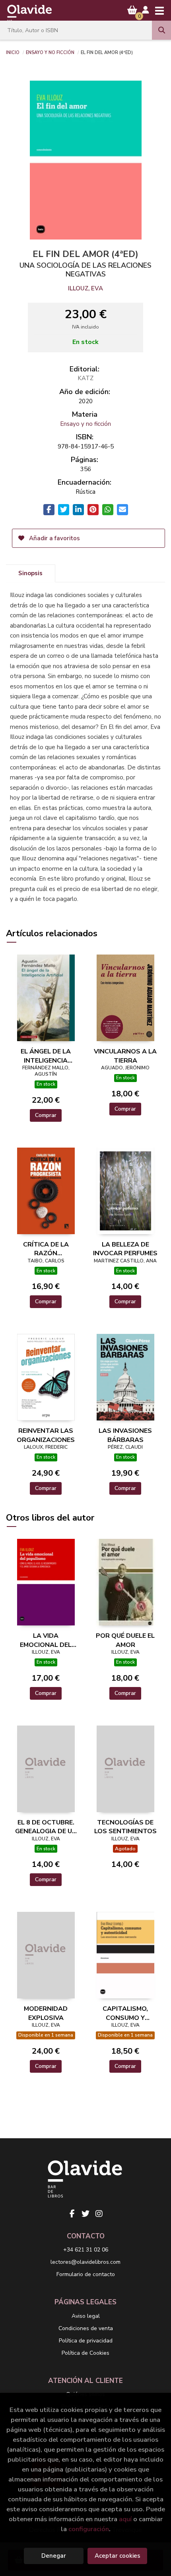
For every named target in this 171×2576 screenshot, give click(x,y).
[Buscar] (161, 30)
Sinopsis (30, 573)
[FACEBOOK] (72, 2214)
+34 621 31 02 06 (86, 2250)
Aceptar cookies (118, 2556)
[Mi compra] (132, 10)
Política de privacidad (86, 2341)
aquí (125, 2519)
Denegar (54, 2556)
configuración (89, 2529)
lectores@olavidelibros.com (85, 2262)
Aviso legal (86, 2316)
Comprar (46, 1115)
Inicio (13, 52)
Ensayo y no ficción (50, 52)
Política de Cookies (85, 2353)
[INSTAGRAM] (99, 2214)
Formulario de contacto (86, 2274)
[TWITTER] (85, 2214)
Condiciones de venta (86, 2328)
